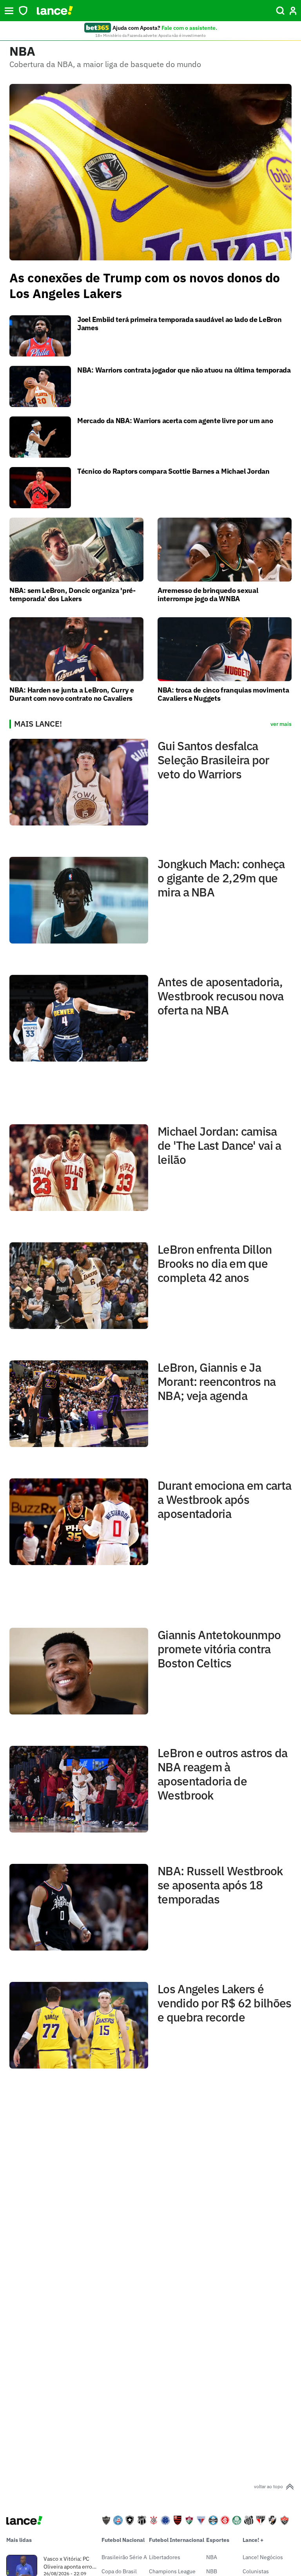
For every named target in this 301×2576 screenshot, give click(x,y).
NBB (212, 2571)
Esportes (218, 2540)
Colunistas (256, 2571)
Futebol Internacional (177, 2540)
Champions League (172, 2571)
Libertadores (165, 2557)
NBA (212, 2557)
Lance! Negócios (263, 2557)
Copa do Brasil (119, 2571)
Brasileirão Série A (124, 2557)
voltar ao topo (268, 2486)
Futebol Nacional (123, 2540)
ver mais (281, 724)
